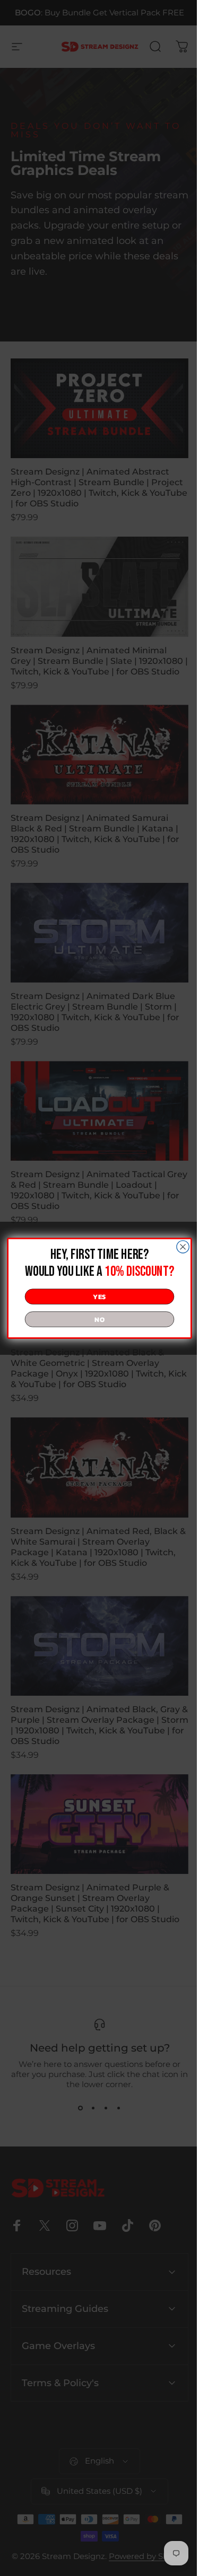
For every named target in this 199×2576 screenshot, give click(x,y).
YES (96, 1296)
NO (96, 1319)
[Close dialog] (179, 1246)
